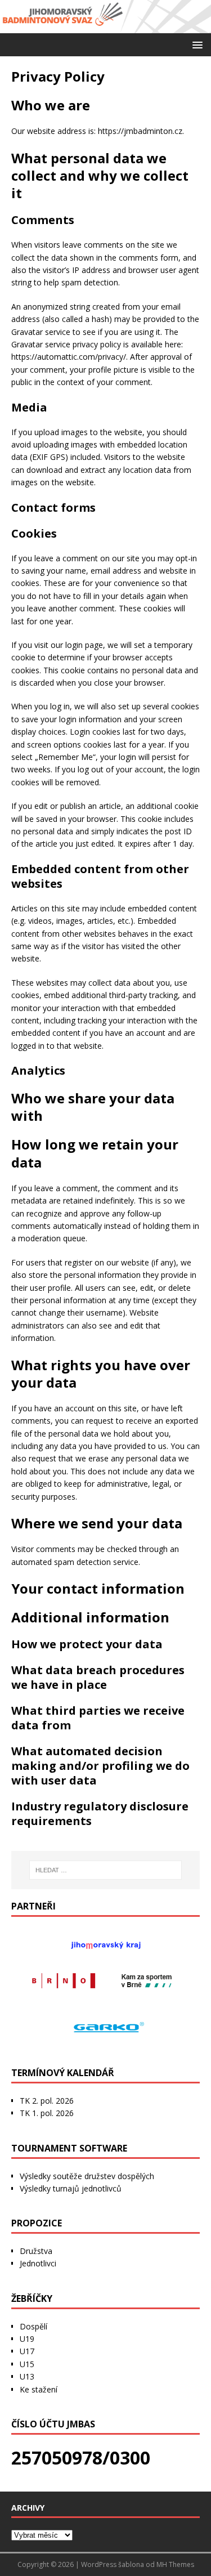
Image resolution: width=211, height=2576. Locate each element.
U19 (27, 2339)
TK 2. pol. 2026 (47, 2101)
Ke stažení (39, 2389)
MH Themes (175, 2564)
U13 (27, 2376)
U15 (27, 2364)
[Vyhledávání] (106, 1870)
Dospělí (33, 2326)
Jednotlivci (38, 2263)
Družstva (36, 2251)
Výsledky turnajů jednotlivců (71, 2188)
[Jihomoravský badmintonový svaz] (105, 27)
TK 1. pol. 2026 (47, 2113)
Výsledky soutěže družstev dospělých (87, 2176)
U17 (27, 2351)
